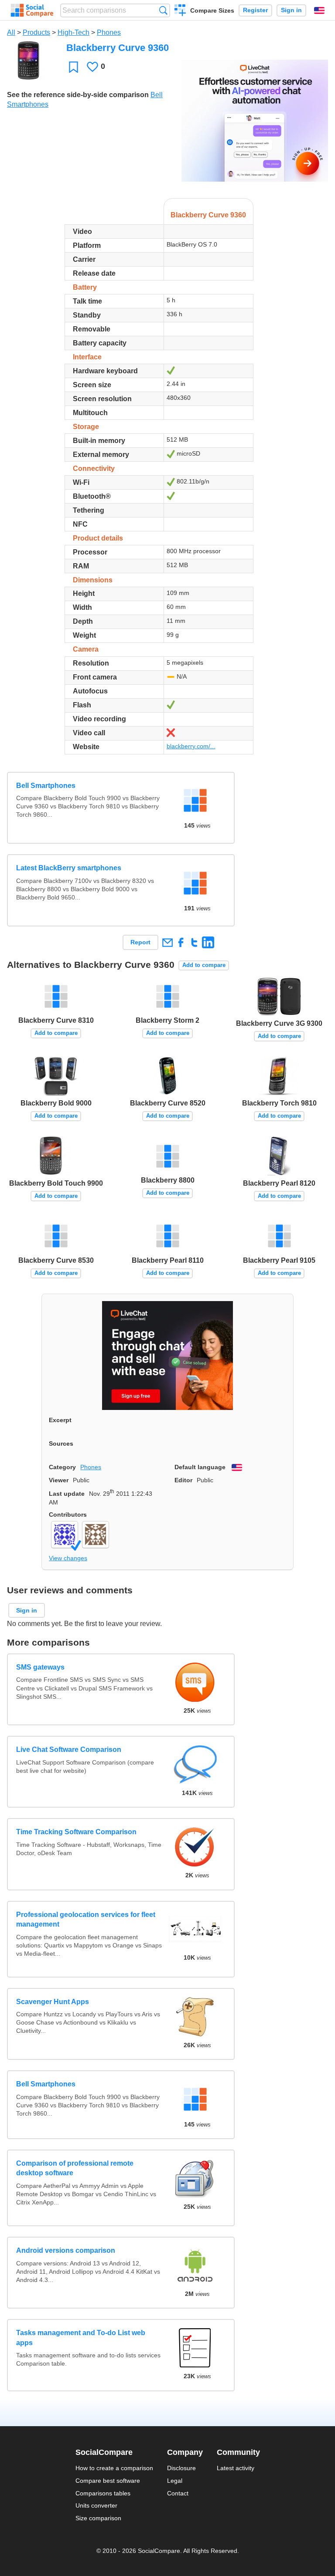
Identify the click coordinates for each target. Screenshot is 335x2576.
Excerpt (60, 1420)
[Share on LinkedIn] (208, 942)
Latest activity (236, 2468)
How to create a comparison (114, 2468)
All (11, 32)
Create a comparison (180, 11)
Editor (183, 1480)
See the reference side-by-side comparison (78, 95)
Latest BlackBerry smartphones (69, 868)
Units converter (96, 2505)
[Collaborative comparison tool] (32, 10)
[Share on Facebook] (181, 942)
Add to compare (204, 965)
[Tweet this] (194, 942)
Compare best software (108, 2481)
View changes (68, 1558)
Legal (175, 2481)
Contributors (68, 1514)
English (319, 10)
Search (163, 10)
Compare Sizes (212, 10)
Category (62, 1467)
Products (36, 32)
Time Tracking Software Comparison (76, 1832)
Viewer (59, 1480)
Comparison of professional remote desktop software (75, 2168)
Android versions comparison (66, 2250)
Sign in (291, 10)
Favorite (73, 67)
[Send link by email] (167, 942)
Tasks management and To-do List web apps (81, 2338)
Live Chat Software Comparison (69, 1749)
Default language (200, 1467)
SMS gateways (40, 1667)
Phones (109, 32)
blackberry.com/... (191, 746)
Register (255, 10)
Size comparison (98, 2518)
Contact (178, 2493)
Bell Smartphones (46, 786)
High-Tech (73, 32)
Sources (61, 1444)
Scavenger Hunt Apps (53, 2002)
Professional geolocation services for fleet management (86, 1919)
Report (140, 942)
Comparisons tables (103, 2493)
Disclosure (181, 2468)
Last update (67, 1494)
